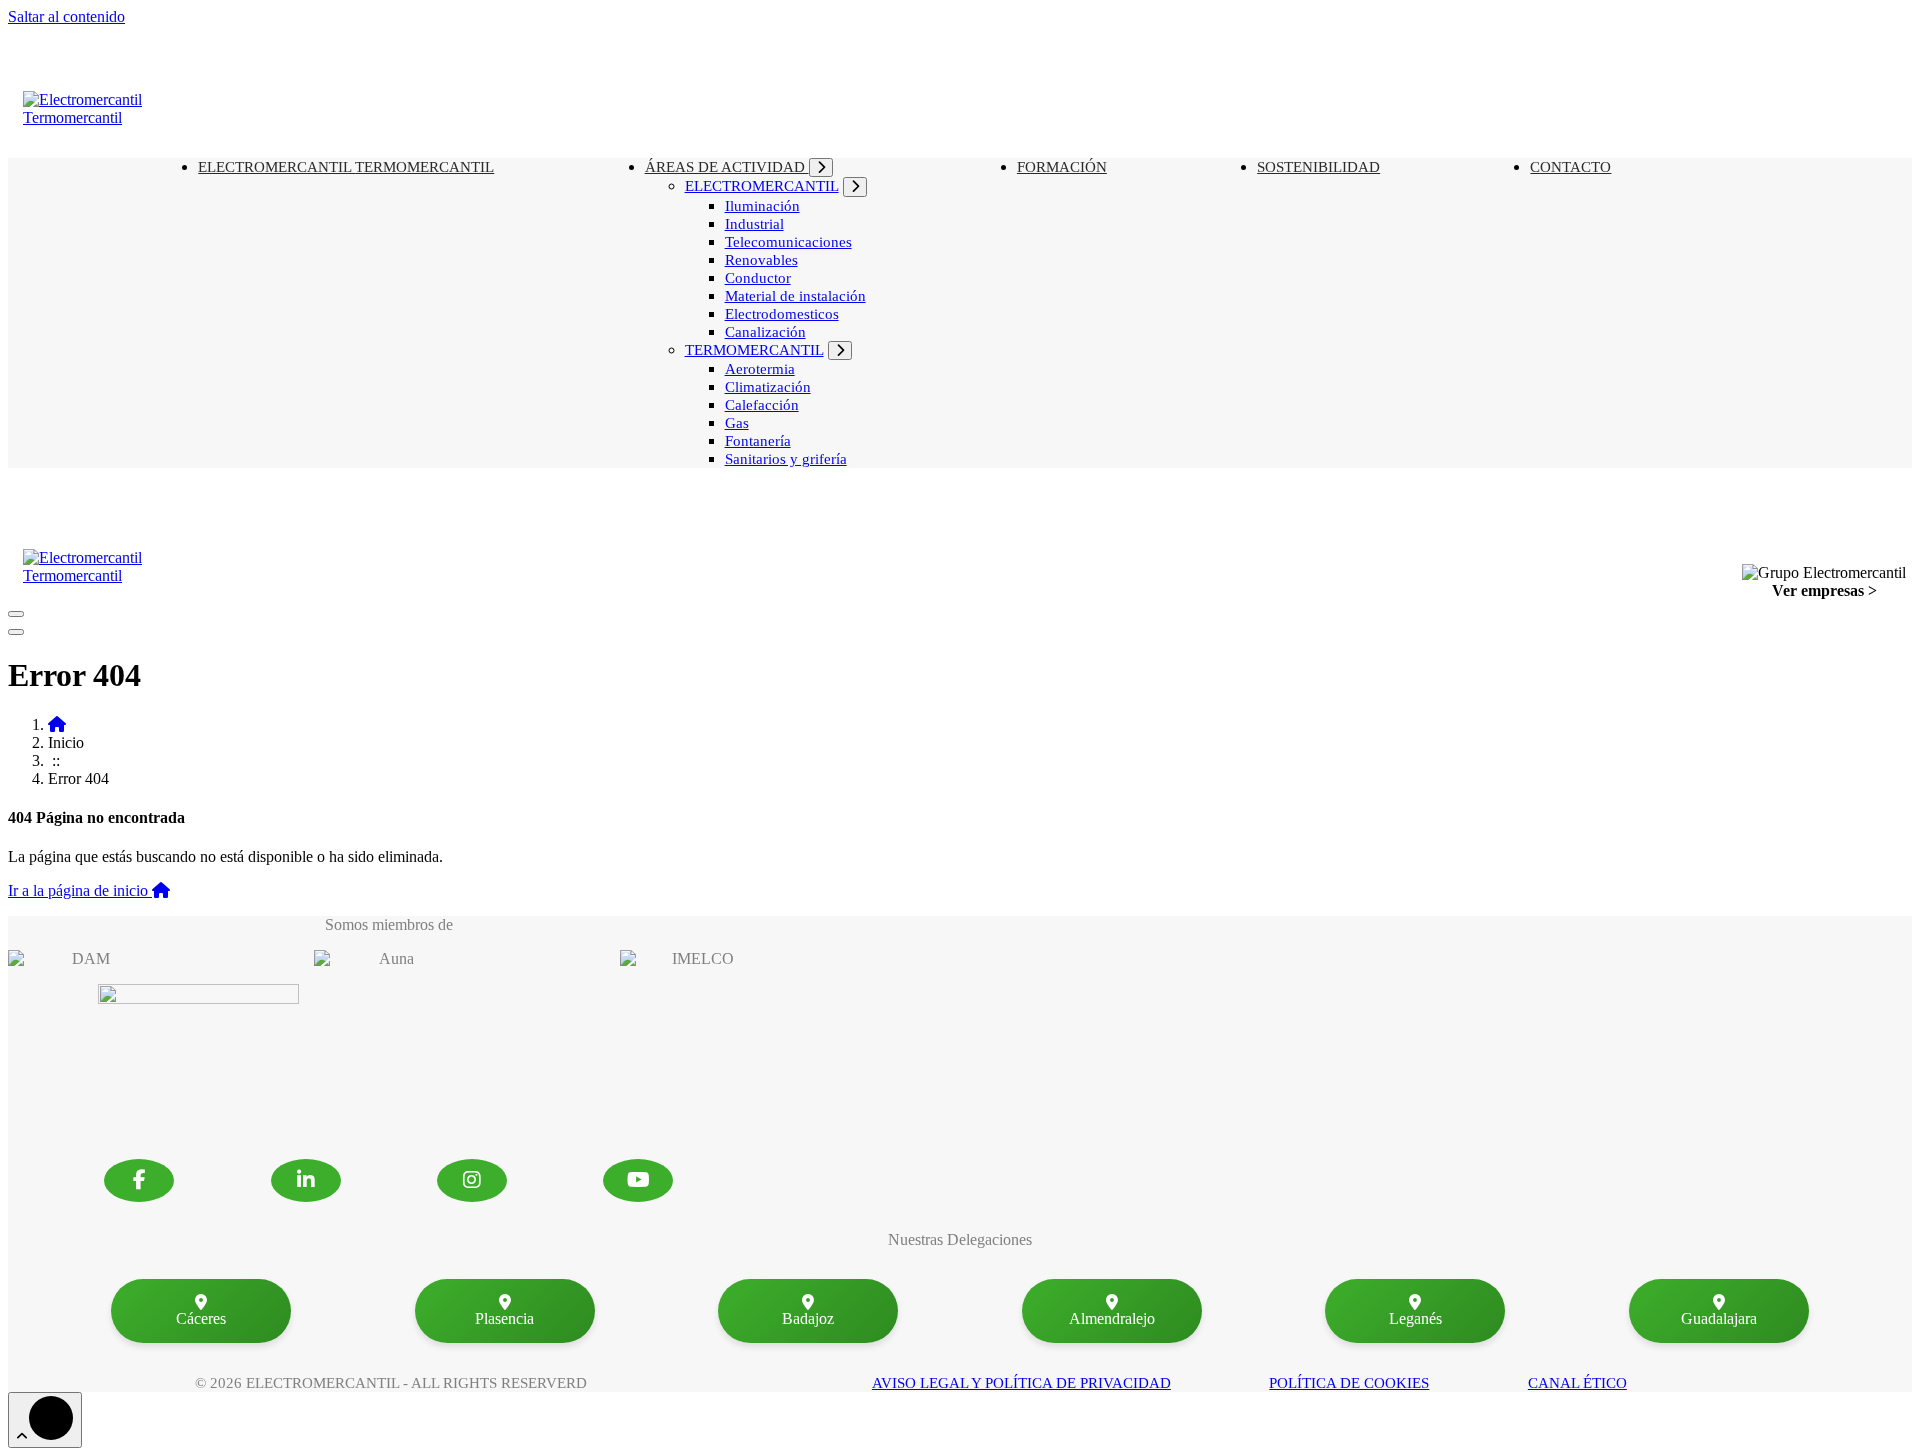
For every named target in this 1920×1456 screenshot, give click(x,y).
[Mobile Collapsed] (821, 167)
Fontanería (758, 441)
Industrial (754, 224)
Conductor (758, 278)
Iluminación (762, 206)
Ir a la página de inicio (80, 890)
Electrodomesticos (782, 314)
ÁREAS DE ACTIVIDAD (727, 167)
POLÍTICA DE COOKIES (1349, 1383)
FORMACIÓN (1062, 167)
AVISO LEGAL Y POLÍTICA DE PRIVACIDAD (1021, 1383)
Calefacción (762, 405)
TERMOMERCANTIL (424, 167)
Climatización (768, 387)
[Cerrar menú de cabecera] (16, 632)
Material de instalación (795, 296)
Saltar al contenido (66, 16)
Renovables (761, 260)
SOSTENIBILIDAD (1318, 167)
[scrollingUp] (45, 1420)
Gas (737, 423)
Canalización (765, 332)
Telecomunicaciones (788, 242)
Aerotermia (760, 369)
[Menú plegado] (16, 614)
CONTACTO (1570, 167)
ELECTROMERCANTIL (762, 186)
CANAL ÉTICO (1577, 1383)
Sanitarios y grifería (786, 459)
